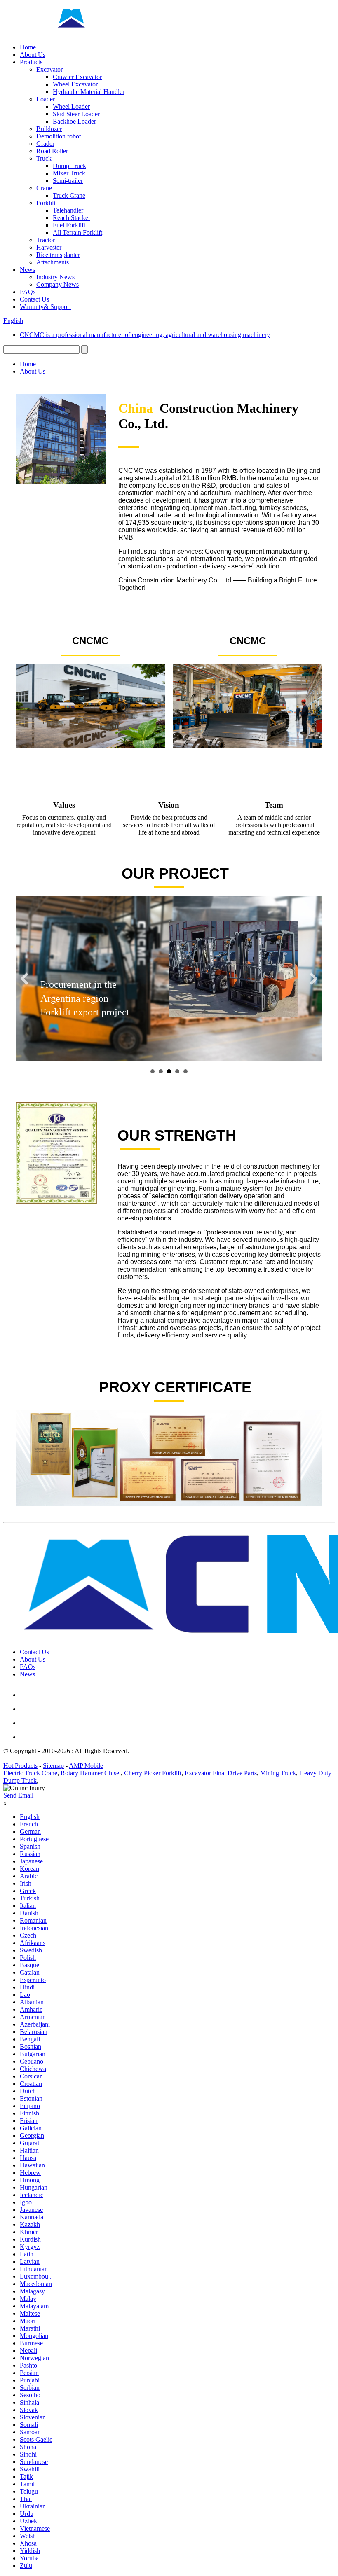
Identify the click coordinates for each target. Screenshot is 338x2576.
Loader (46, 99)
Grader (45, 144)
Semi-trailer (68, 181)
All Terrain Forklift (77, 233)
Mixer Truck (69, 173)
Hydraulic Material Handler (89, 92)
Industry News (55, 277)
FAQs (28, 292)
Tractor (46, 240)
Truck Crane (69, 195)
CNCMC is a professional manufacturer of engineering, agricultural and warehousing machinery (145, 335)
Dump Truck (69, 166)
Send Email (18, 1795)
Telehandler (68, 210)
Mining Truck (278, 1773)
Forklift (46, 203)
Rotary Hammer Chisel (91, 1773)
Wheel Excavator (75, 84)
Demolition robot (59, 136)
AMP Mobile (86, 1766)
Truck (44, 158)
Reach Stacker (72, 218)
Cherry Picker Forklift (153, 1773)
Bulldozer (49, 129)
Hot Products (20, 1766)
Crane (44, 188)
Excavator (49, 69)
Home (28, 47)
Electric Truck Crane (30, 1773)
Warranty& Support (45, 307)
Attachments (53, 262)
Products (31, 62)
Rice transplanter (58, 255)
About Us (33, 55)
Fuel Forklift (69, 225)
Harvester (49, 247)
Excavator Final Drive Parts (221, 1773)
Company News (58, 284)
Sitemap (53, 1766)
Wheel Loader (71, 106)
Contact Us (34, 299)
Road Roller (52, 151)
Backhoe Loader (74, 121)
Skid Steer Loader (76, 114)
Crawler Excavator (77, 77)
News (27, 270)
